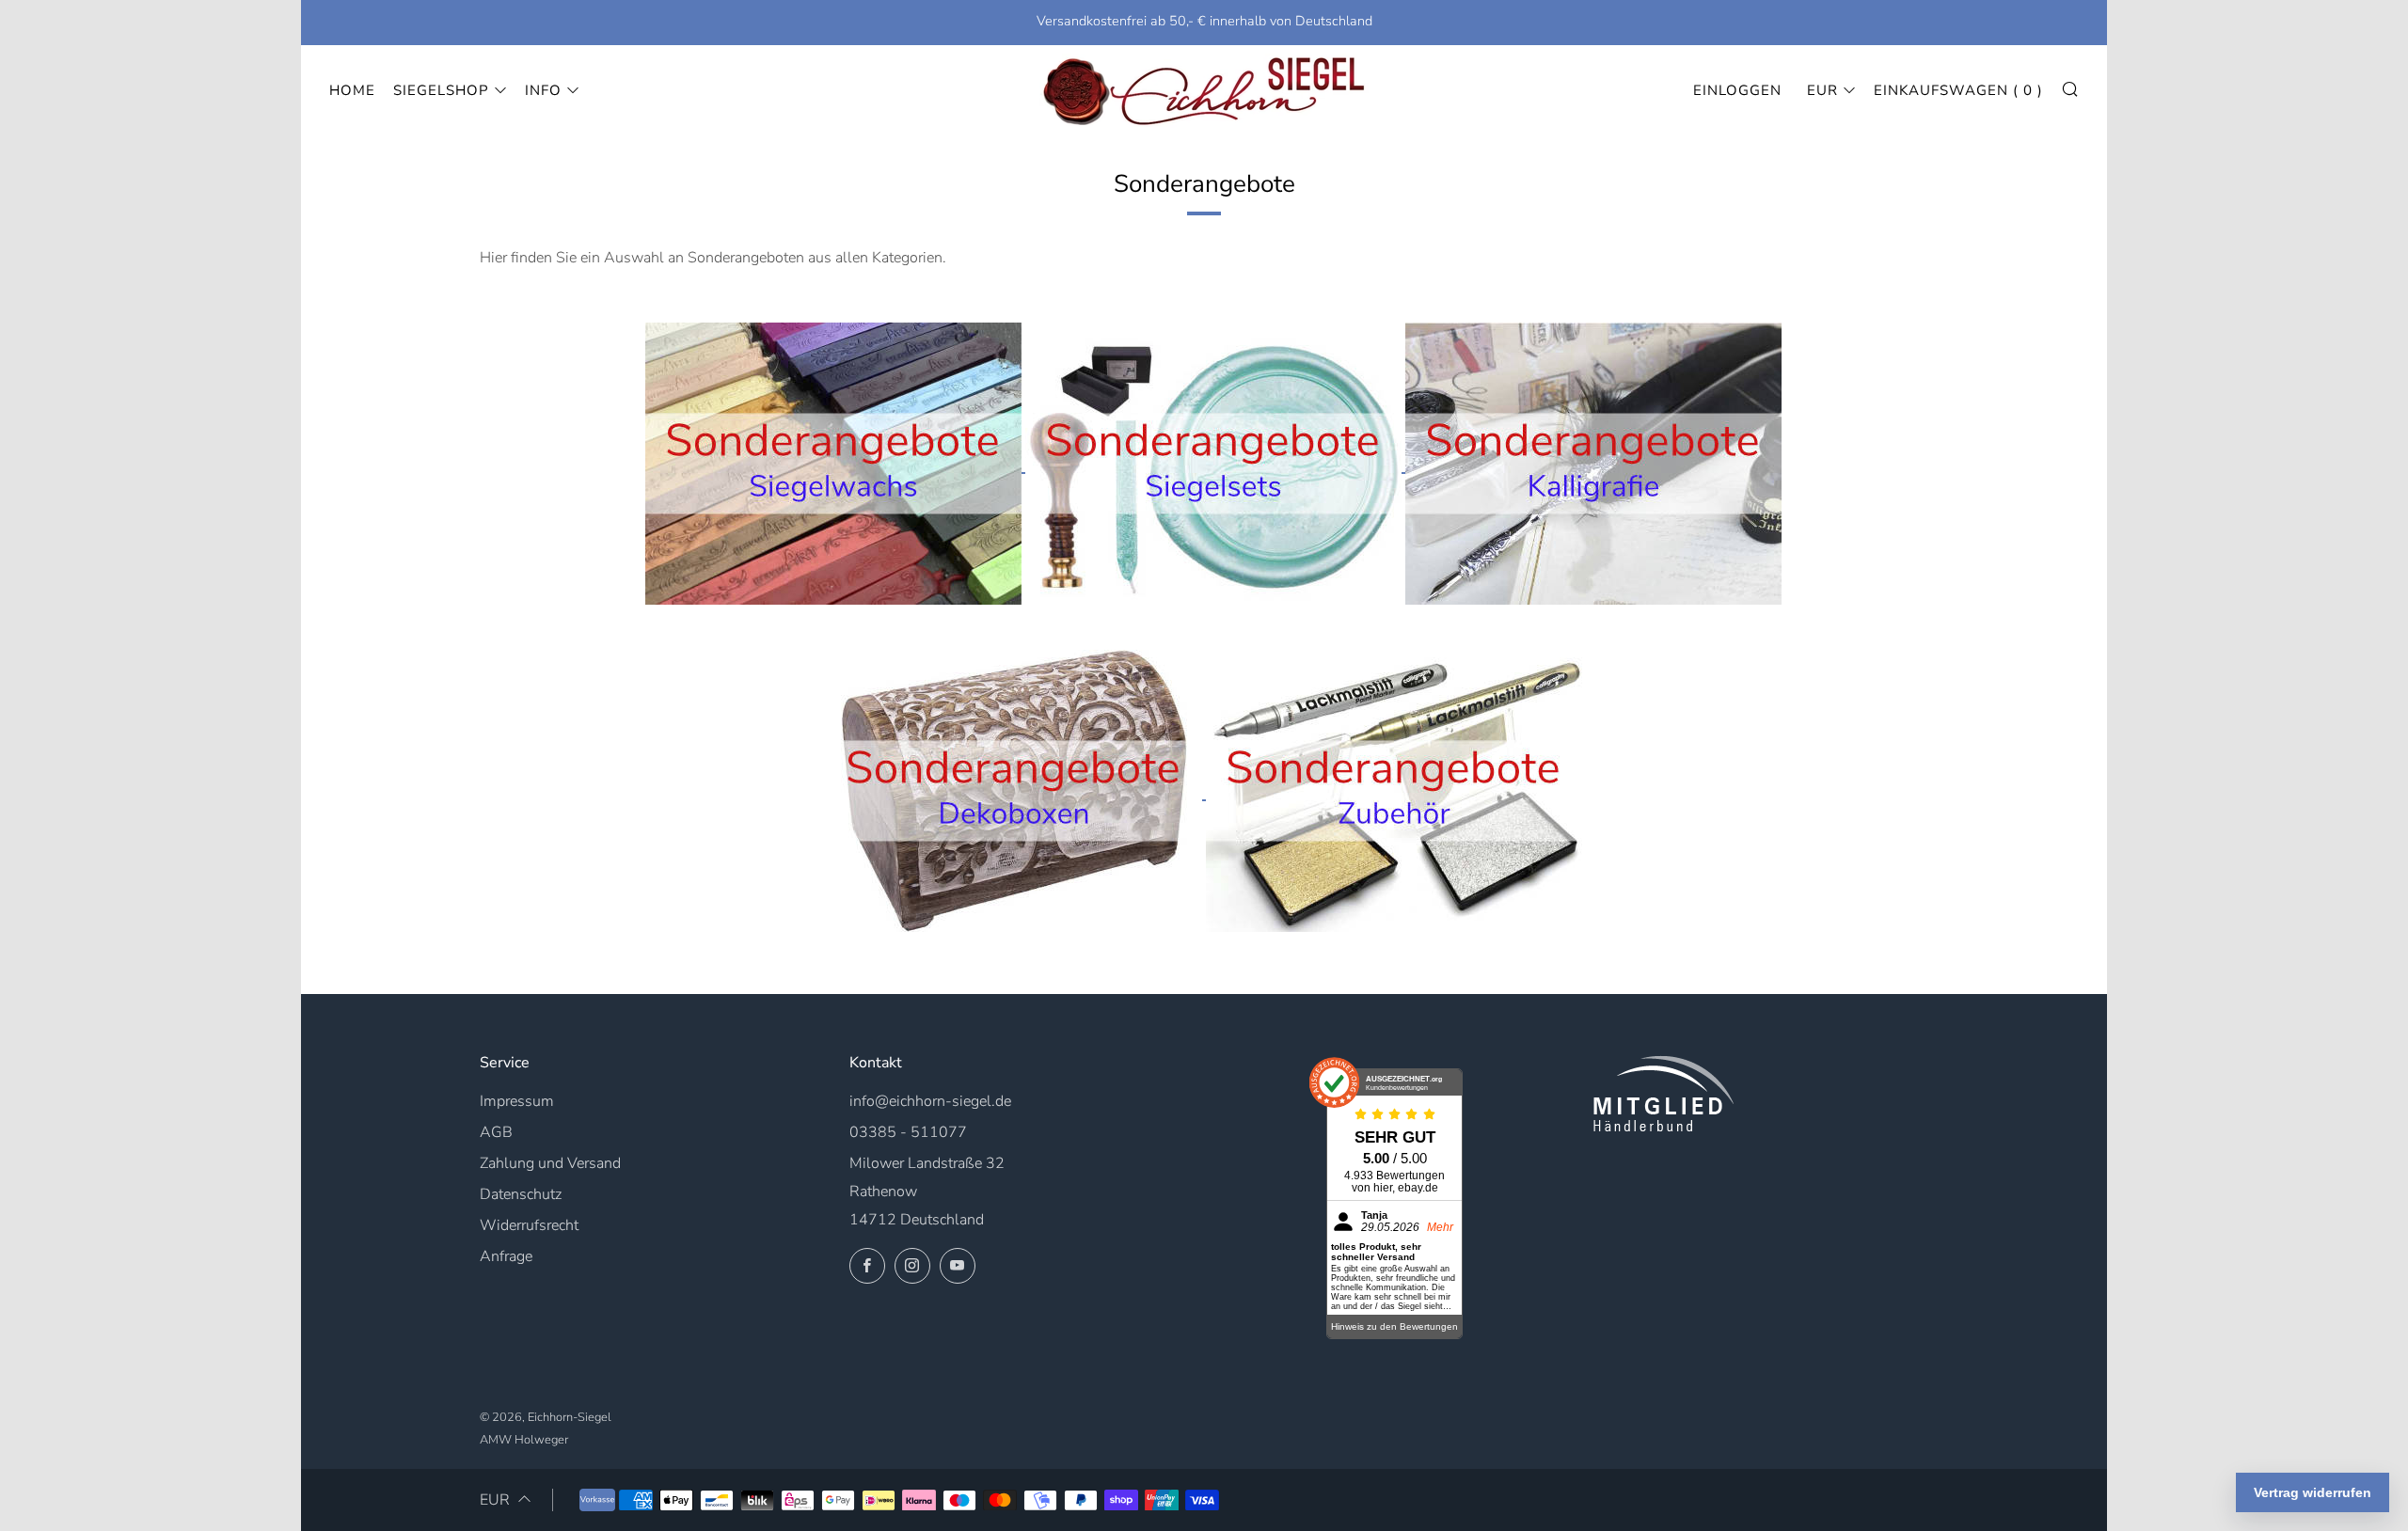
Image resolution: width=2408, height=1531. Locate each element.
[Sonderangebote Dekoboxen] (1016, 790)
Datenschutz (521, 1194)
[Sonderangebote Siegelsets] (1215, 463)
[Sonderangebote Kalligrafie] (1593, 463)
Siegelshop (441, 90)
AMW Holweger (524, 1440)
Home (352, 90)
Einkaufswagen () (1958, 90)
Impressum (517, 1101)
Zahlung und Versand (550, 1163)
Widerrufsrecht (529, 1225)
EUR (1822, 90)
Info (543, 90)
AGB (496, 1132)
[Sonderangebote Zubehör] (1394, 790)
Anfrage (506, 1256)
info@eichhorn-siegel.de (930, 1101)
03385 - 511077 (908, 1132)
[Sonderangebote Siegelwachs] (835, 463)
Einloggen (1737, 90)
